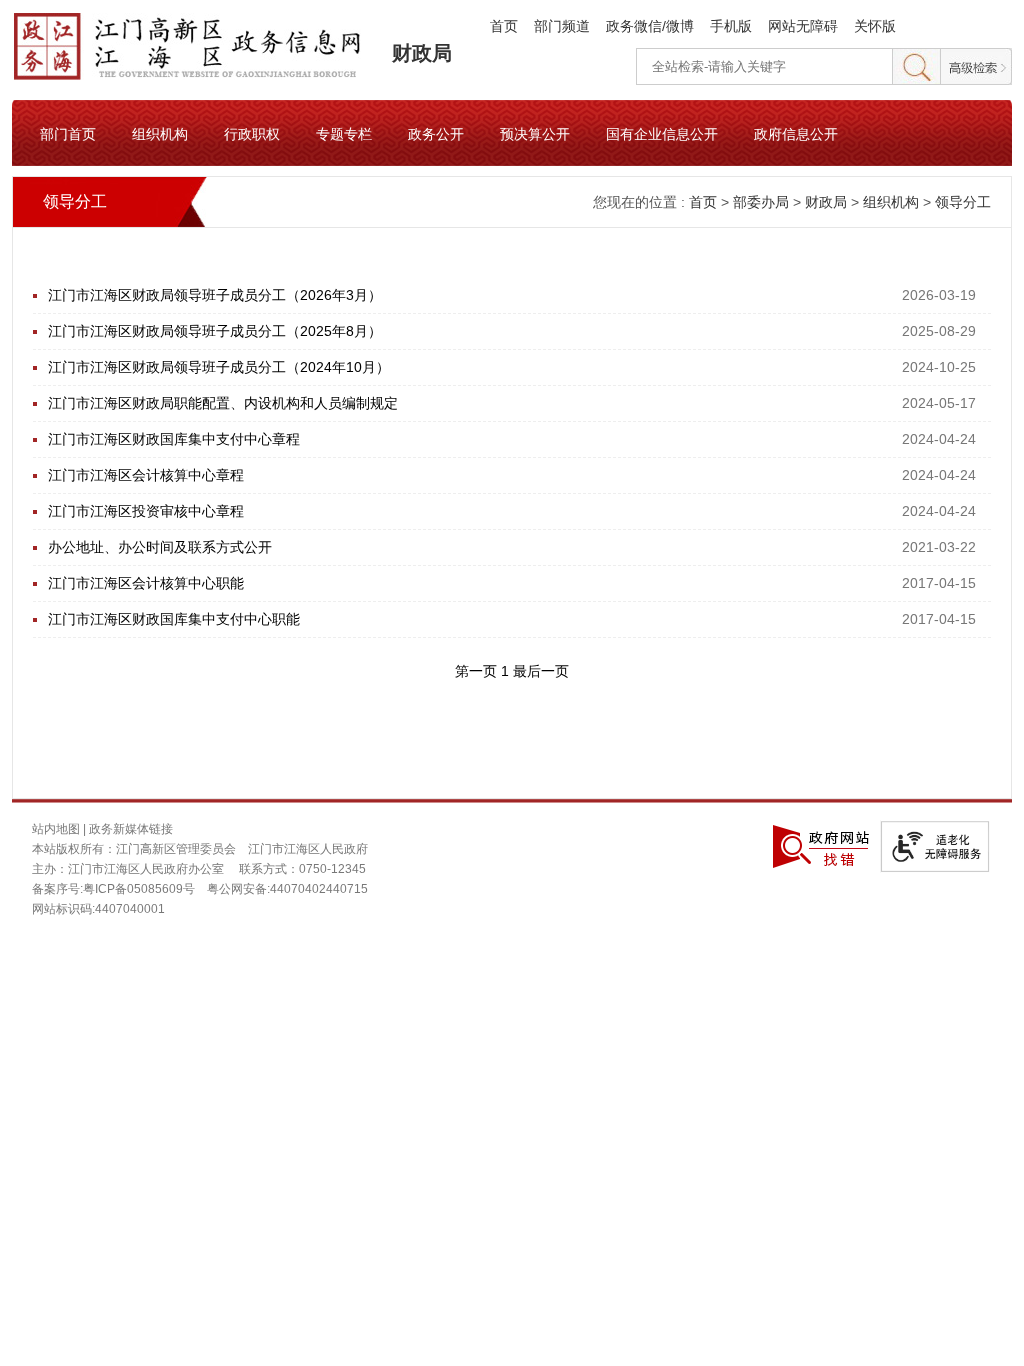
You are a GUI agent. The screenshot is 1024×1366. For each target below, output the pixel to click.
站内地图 (56, 829)
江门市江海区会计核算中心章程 (146, 475)
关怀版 (875, 26)
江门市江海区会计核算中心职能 (146, 583)
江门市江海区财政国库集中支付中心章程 (174, 439)
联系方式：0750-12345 (302, 869)
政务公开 (436, 133)
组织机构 (160, 133)
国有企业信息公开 (662, 133)
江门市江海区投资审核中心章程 (146, 511)
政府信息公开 (796, 133)
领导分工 (963, 202)
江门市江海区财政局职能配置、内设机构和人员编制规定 (223, 403)
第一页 (478, 671)
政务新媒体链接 (131, 829)
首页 (504, 26)
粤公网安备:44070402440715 (287, 889)
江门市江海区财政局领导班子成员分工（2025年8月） (215, 331)
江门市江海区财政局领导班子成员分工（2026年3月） (215, 295)
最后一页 (541, 671)
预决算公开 (535, 133)
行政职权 (252, 133)
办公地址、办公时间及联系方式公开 (160, 547)
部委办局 (761, 202)
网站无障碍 (803, 26)
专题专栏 (344, 133)
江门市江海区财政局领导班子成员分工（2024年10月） (219, 367)
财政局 (422, 53)
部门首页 (68, 133)
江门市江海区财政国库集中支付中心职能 (174, 619)
